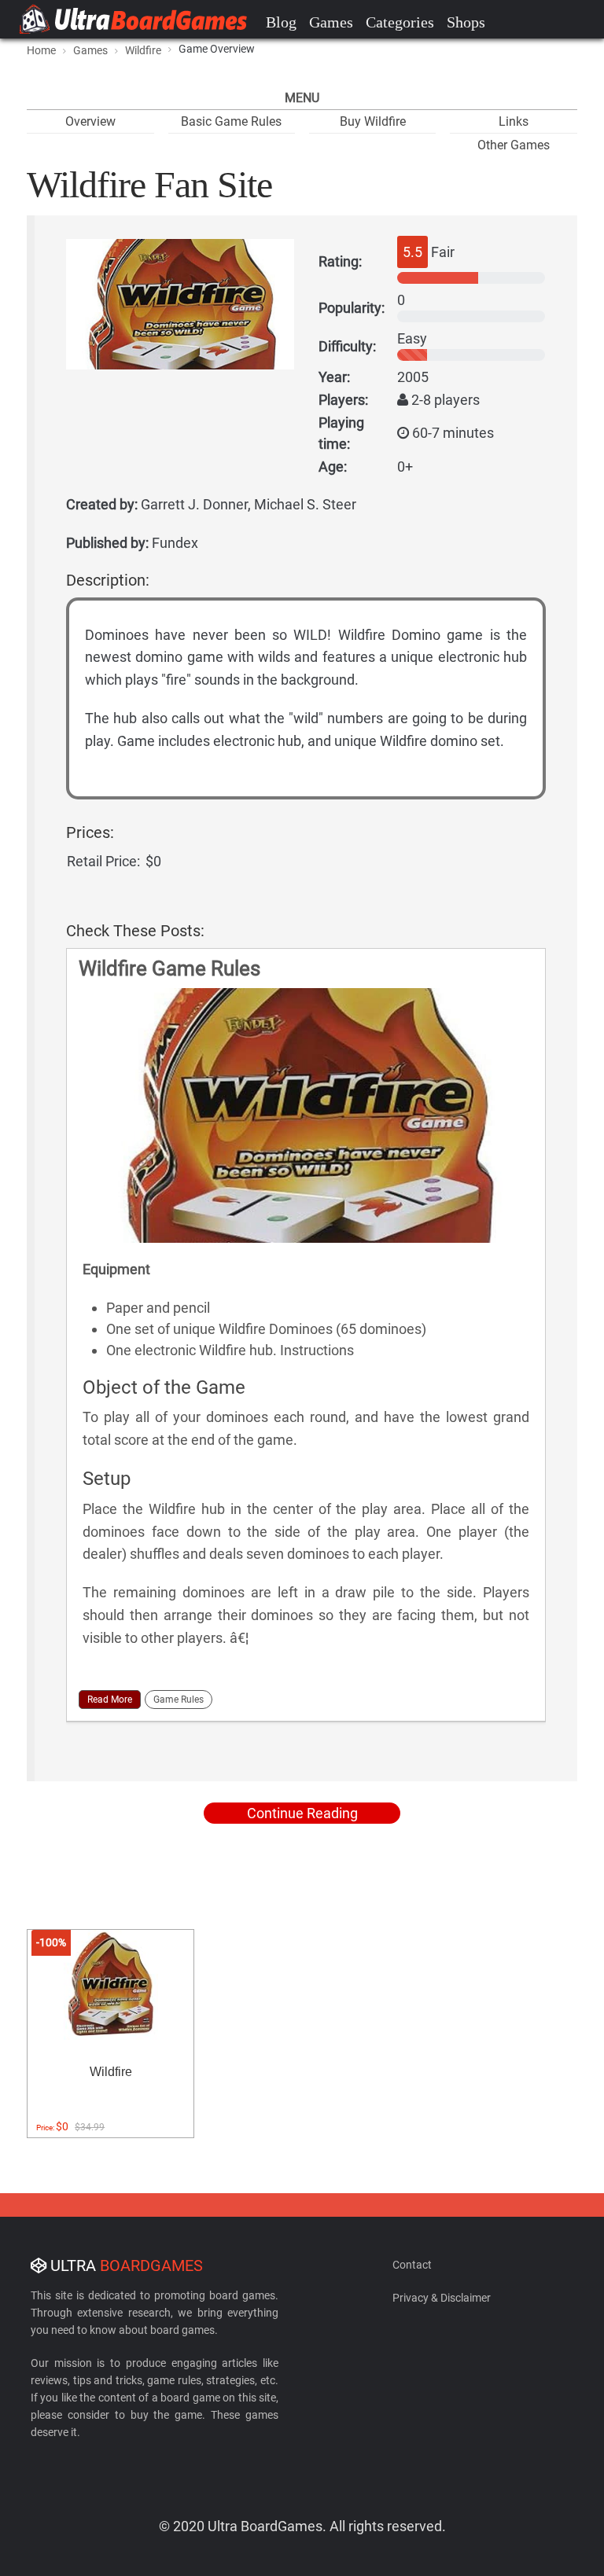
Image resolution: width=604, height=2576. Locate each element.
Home (41, 50)
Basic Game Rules (231, 121)
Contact (412, 2265)
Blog (281, 22)
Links (514, 121)
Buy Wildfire (373, 121)
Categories (400, 22)
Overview (90, 121)
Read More (110, 1700)
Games (331, 22)
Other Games (514, 145)
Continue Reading (302, 1813)
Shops (466, 22)
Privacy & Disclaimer (442, 2298)
